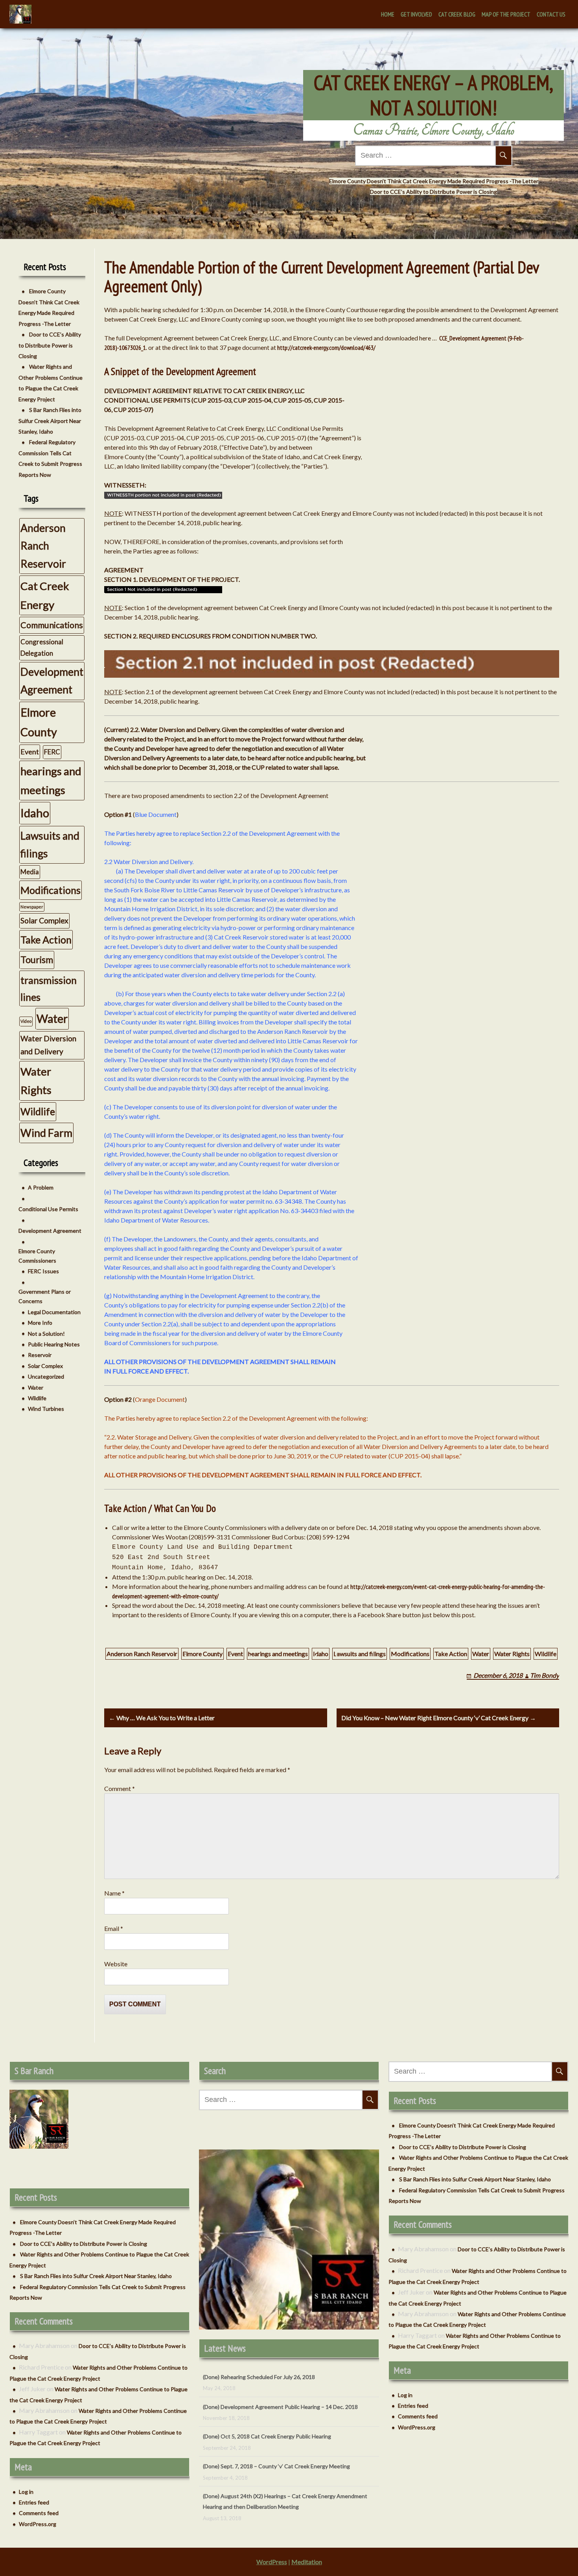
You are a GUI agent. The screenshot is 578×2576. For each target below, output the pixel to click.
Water (481, 1654)
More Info (40, 1323)
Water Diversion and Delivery (48, 1045)
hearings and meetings (278, 1654)
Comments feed (39, 2513)
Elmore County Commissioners (37, 1256)
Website (116, 1964)
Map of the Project (506, 14)
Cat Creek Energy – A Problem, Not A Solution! (433, 95)
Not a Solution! (46, 1334)
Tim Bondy (545, 1675)
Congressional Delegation (42, 647)
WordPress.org (38, 2524)
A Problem (41, 1187)
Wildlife (546, 1654)
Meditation (307, 2562)
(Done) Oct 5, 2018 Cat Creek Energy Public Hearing (267, 2407)
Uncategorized (46, 1376)
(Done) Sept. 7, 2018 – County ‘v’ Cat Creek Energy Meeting (276, 2436)
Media (30, 872)
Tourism (37, 960)
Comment (120, 1788)
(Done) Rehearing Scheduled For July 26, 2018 (259, 2507)
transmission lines (49, 988)
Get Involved (416, 14)
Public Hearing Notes (54, 1344)
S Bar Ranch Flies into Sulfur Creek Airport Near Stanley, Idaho (50, 421)
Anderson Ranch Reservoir (142, 1654)
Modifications (410, 1654)
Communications (52, 625)
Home (388, 14)
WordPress (272, 2562)
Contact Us (551, 14)
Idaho (321, 1654)
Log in (26, 2492)
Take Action (451, 1654)
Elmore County (202, 1654)
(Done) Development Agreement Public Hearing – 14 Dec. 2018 (280, 2377)
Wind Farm (46, 1133)
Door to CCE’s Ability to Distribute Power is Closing (433, 192)
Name (114, 1893)
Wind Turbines (46, 1409)
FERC (52, 752)
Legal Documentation (54, 1312)
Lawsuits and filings (360, 1654)
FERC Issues (43, 1271)
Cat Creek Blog (457, 14)
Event (235, 1654)
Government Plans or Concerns (45, 1296)
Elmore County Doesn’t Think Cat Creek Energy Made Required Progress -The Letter (434, 181)
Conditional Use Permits (48, 1209)
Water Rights (512, 1654)
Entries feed (34, 2502)
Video (26, 1021)
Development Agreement (52, 681)
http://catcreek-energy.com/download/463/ (326, 348)
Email (114, 1928)
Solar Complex (44, 920)
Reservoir (40, 1355)
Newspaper (32, 907)
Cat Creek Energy (45, 595)
